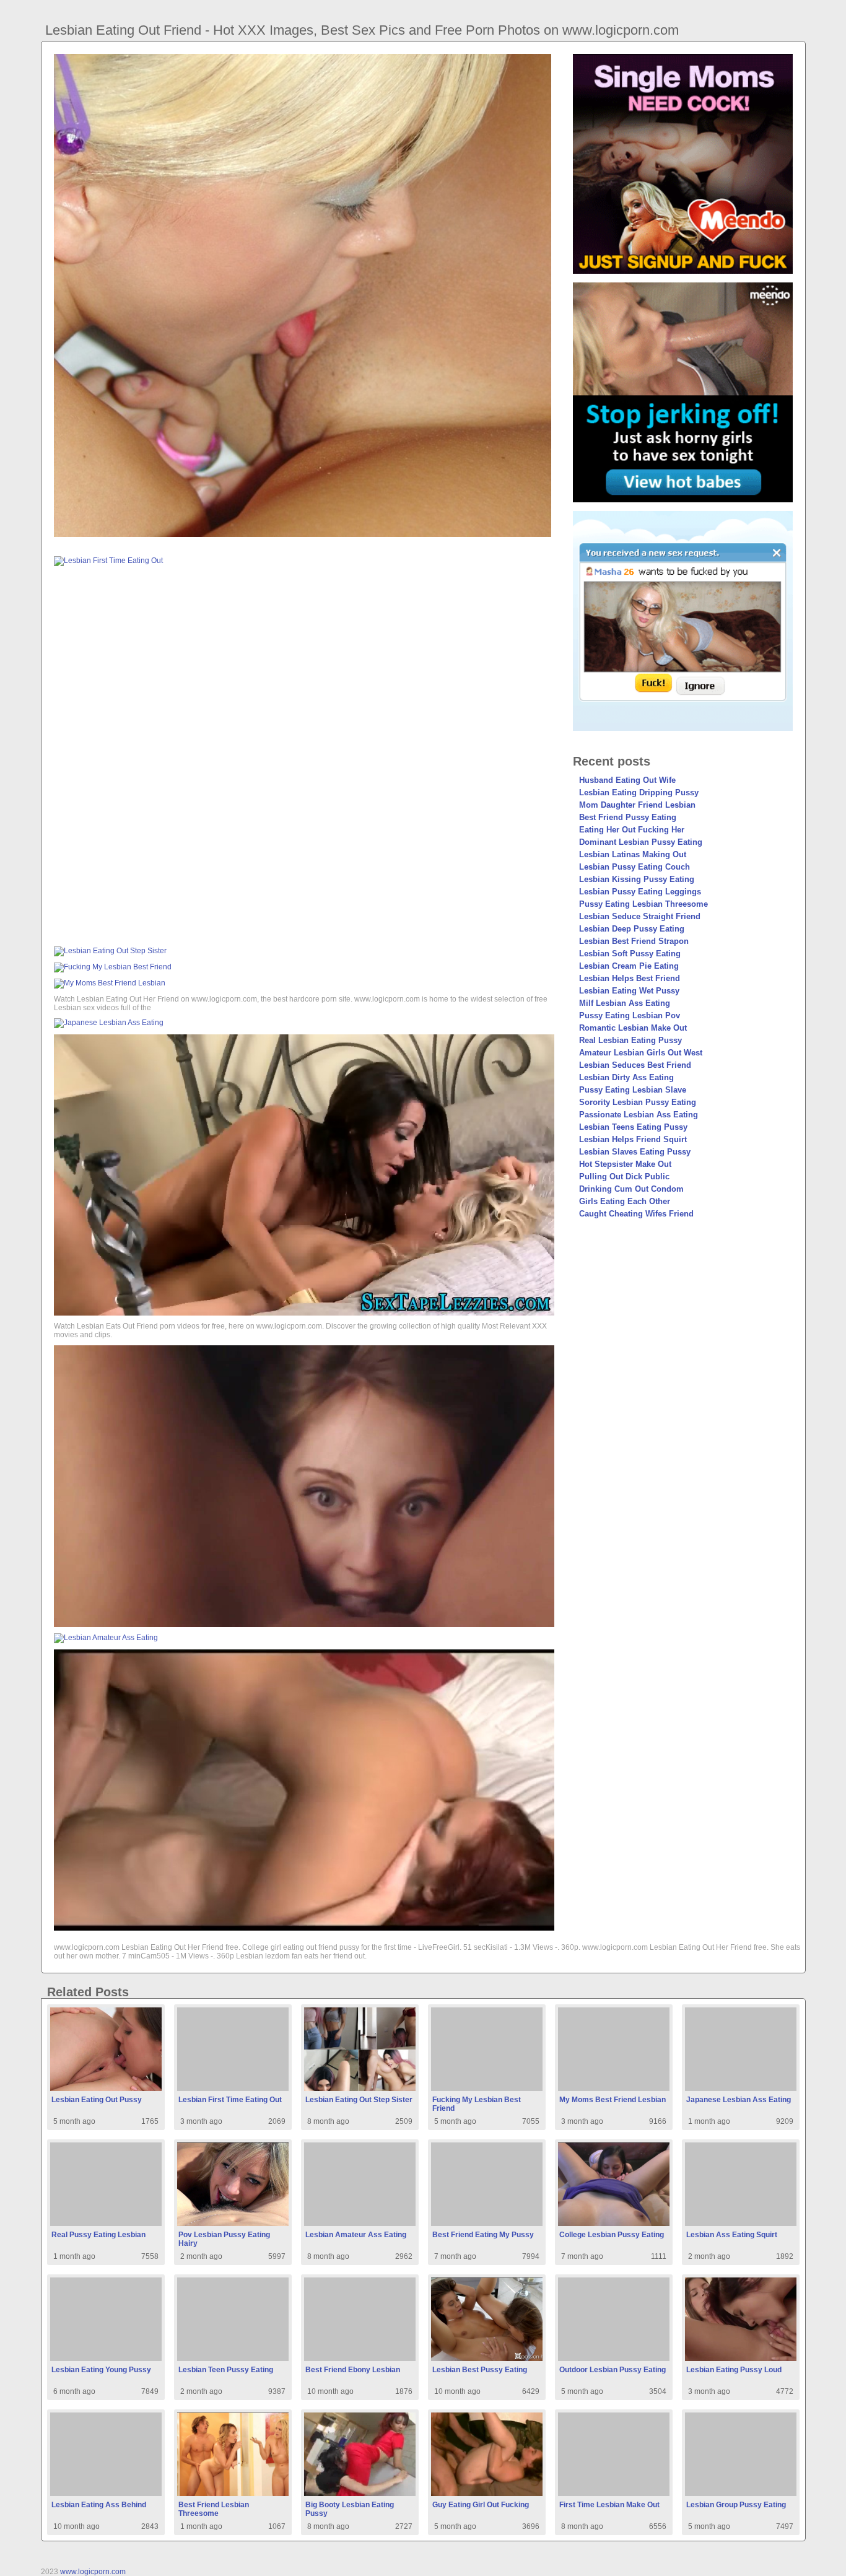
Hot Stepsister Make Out (625, 1164)
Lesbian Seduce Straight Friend (640, 916)
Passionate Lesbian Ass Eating (639, 1115)
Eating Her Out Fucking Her (632, 830)
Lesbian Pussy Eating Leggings (640, 892)
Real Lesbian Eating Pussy (630, 1040)
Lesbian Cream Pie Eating (629, 966)
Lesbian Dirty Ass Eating (626, 1077)
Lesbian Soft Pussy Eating (630, 954)
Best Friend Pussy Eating (628, 817)
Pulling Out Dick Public (624, 1177)
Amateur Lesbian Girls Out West (641, 1053)
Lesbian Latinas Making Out (633, 854)
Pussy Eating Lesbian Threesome (643, 904)
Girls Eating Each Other (625, 1201)
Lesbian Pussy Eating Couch (634, 867)
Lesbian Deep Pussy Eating (632, 929)
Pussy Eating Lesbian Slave (633, 1090)
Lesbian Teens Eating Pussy (633, 1127)
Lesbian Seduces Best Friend (635, 1065)
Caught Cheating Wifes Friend (636, 1214)
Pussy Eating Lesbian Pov (630, 1015)
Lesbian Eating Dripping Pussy (639, 792)
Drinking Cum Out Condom (631, 1189)
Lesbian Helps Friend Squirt (633, 1139)
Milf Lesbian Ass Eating (625, 1003)
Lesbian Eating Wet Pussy (629, 991)
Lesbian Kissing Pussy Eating (637, 879)
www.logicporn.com (93, 2572)
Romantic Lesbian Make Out (633, 1028)
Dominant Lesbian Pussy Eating (641, 842)
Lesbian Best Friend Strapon (634, 941)
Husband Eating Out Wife (627, 780)
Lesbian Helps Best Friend (630, 978)
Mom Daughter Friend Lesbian (637, 805)
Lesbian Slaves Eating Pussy (635, 1152)
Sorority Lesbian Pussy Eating (638, 1102)
